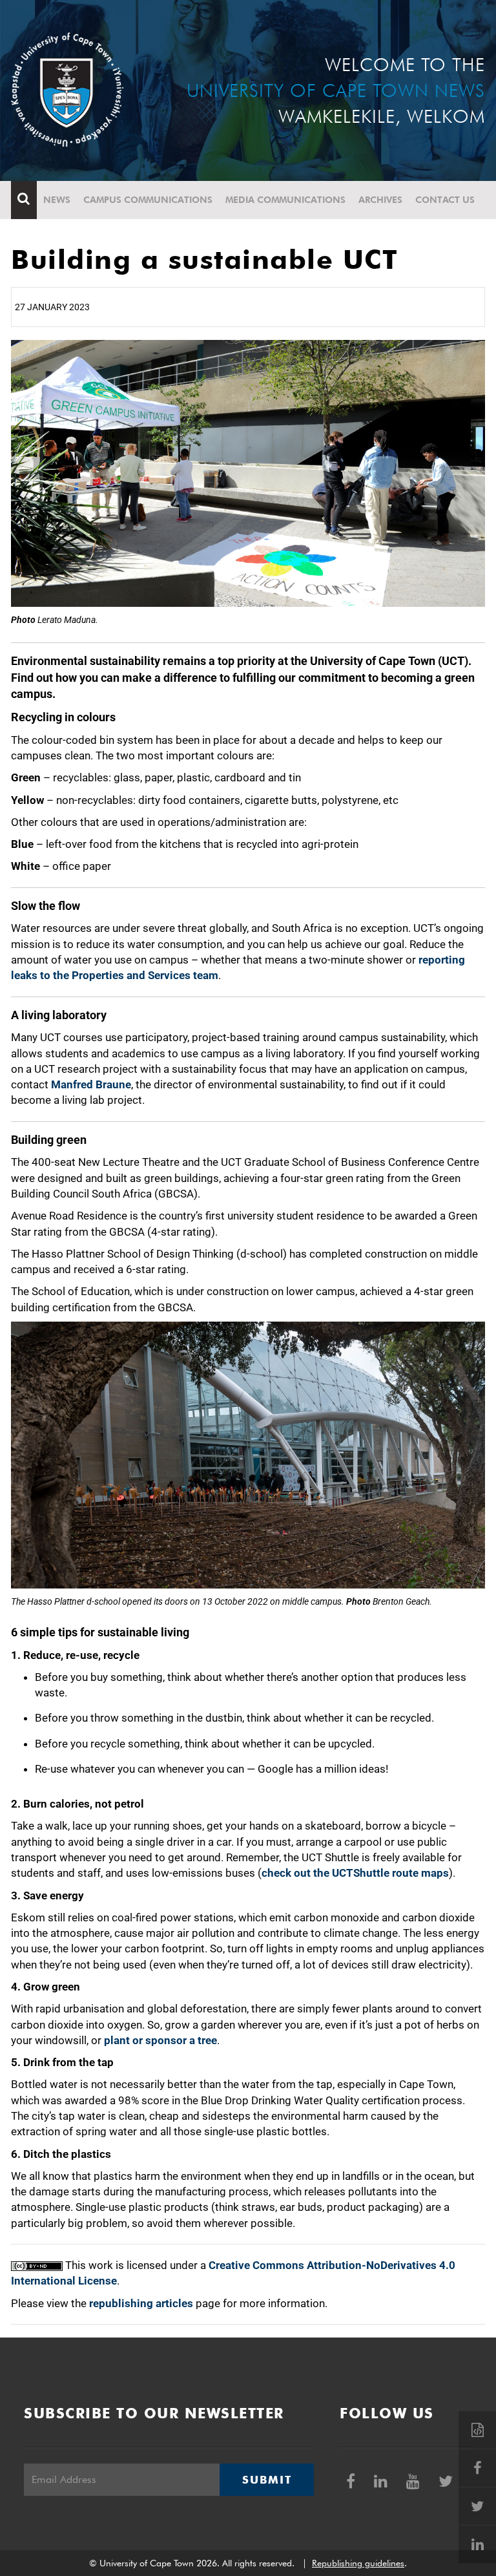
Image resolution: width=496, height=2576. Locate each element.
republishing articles (141, 2303)
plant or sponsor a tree (160, 2040)
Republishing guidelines (358, 2563)
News (57, 200)
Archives (380, 200)
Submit (267, 2480)
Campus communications (148, 200)
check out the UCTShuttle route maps (355, 1873)
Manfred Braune (91, 1084)
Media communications (285, 200)
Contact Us (445, 200)
